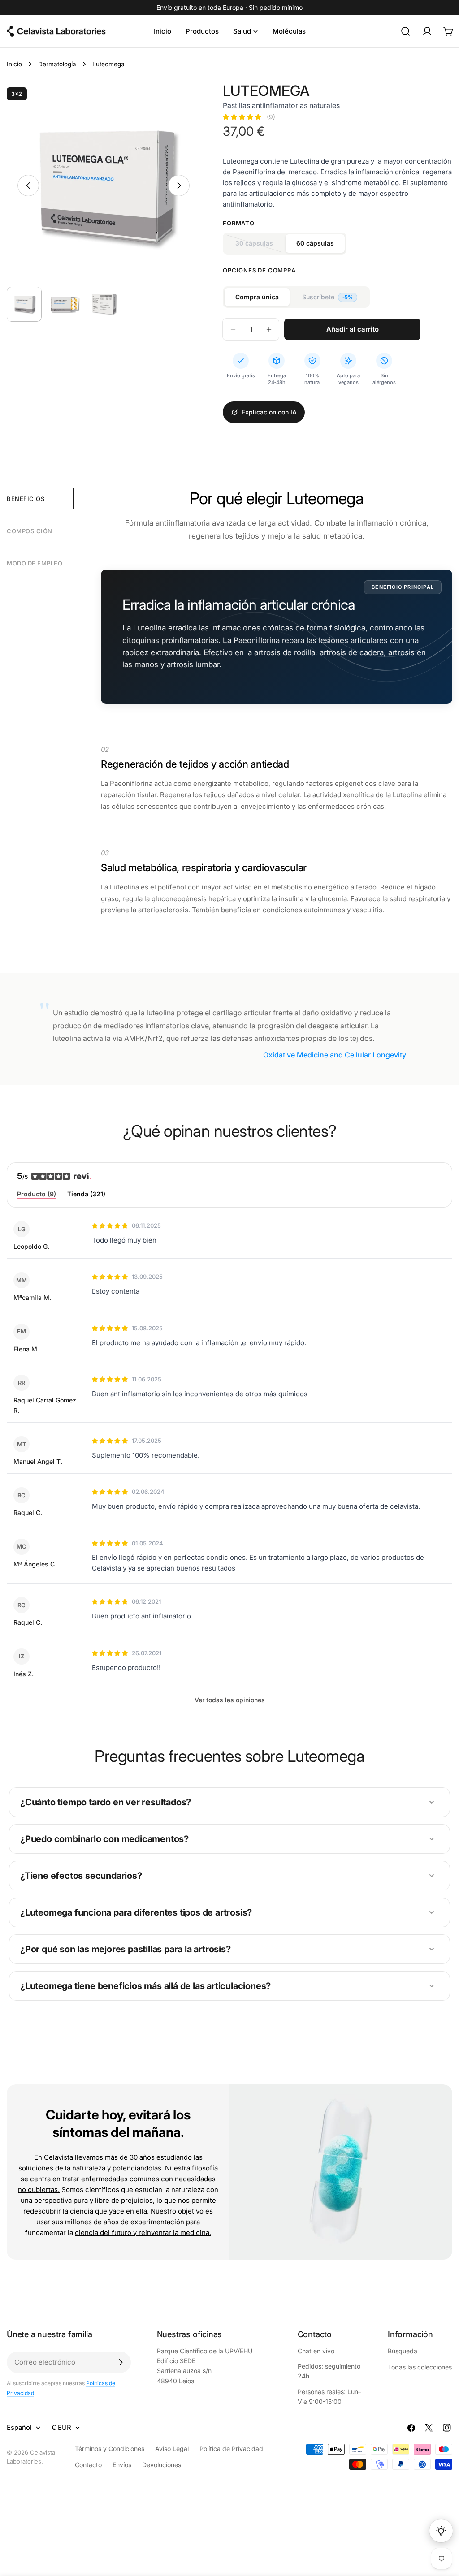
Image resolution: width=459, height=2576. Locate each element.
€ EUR (61, 2427)
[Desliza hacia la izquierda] (28, 186)
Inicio (14, 64)
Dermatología (57, 64)
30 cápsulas (260, 246)
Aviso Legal (172, 2449)
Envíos (122, 2465)
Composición (30, 531)
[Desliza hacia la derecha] (179, 186)
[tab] (37, 1195)
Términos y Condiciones (110, 2449)
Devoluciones (162, 2465)
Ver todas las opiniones (230, 1700)
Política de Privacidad (231, 2449)
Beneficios (26, 499)
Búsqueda (403, 2351)
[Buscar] (406, 31)
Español (19, 2427)
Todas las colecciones (420, 2367)
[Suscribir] (121, 2362)
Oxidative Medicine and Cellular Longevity (335, 1055)
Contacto (88, 2465)
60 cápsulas (315, 243)
